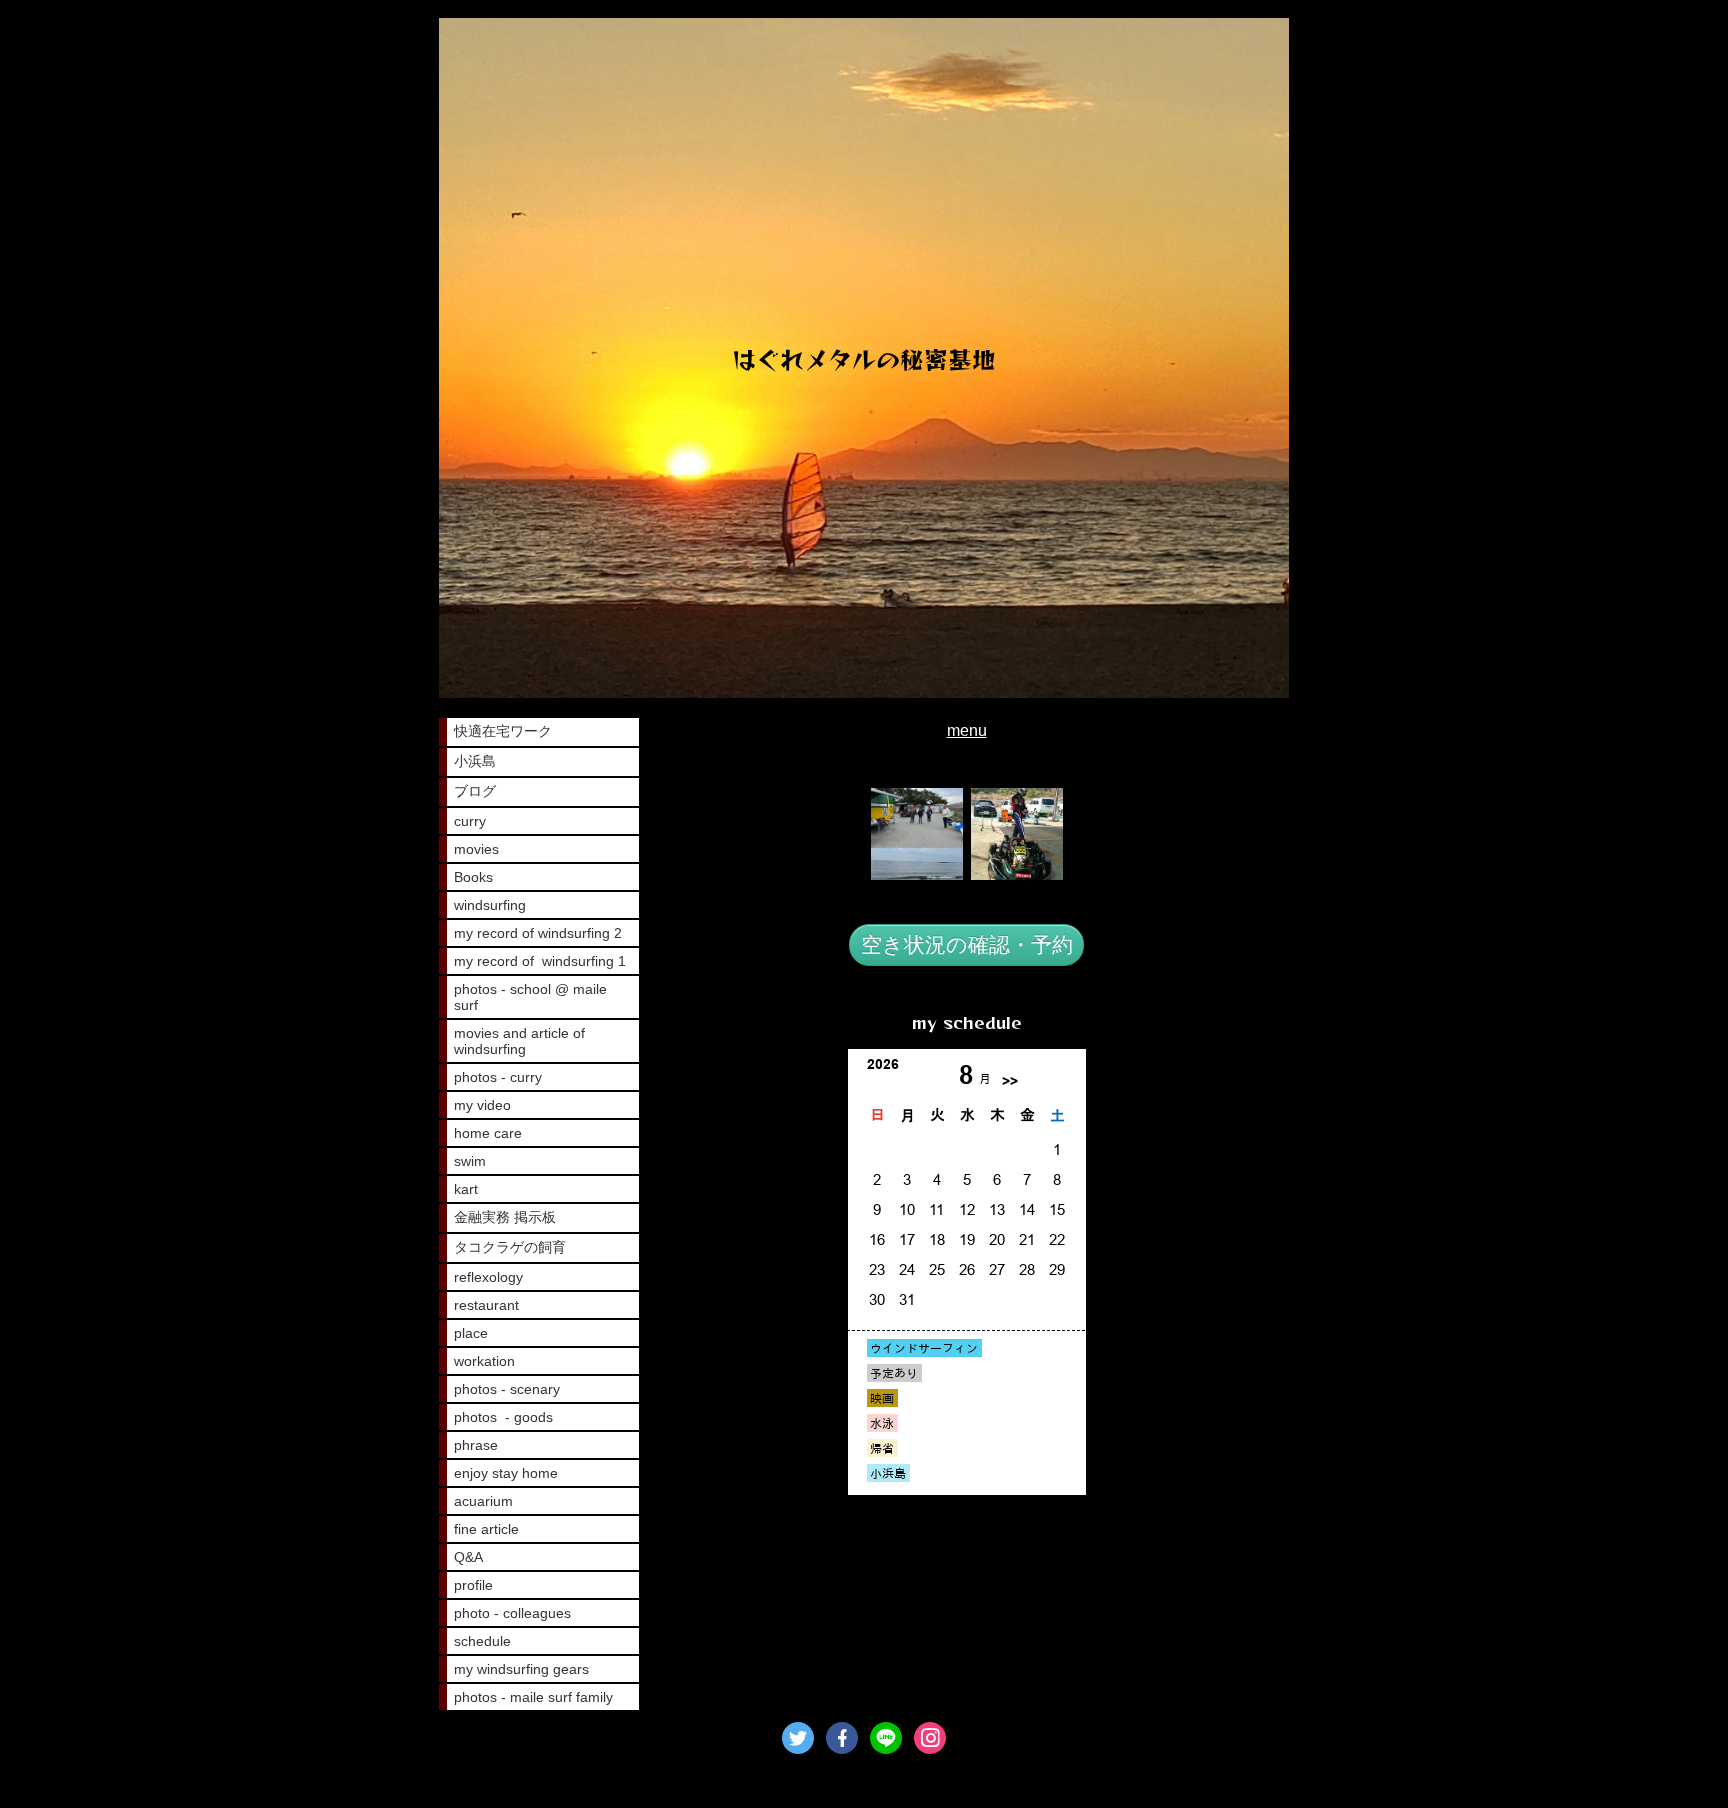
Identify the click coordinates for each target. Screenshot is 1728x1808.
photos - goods (503, 1417)
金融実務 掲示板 (505, 1217)
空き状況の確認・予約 (967, 944)
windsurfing (490, 905)
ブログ (475, 791)
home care (488, 1133)
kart (466, 1189)
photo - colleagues (512, 1613)
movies (476, 849)
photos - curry (498, 1077)
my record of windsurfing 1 (540, 961)
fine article (486, 1529)
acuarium (483, 1501)
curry (470, 821)
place (471, 1333)
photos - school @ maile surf (530, 997)
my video (482, 1105)
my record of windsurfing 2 (538, 933)
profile (473, 1585)
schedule (482, 1641)
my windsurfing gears (521, 1669)
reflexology (488, 1277)
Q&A (468, 1557)
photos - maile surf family (533, 1697)
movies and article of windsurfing (519, 1041)
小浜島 (475, 761)
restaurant (486, 1305)
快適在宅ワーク (503, 731)
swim (470, 1161)
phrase (476, 1445)
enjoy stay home (506, 1473)
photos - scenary (507, 1389)
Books (473, 877)
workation (484, 1361)
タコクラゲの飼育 (510, 1247)
